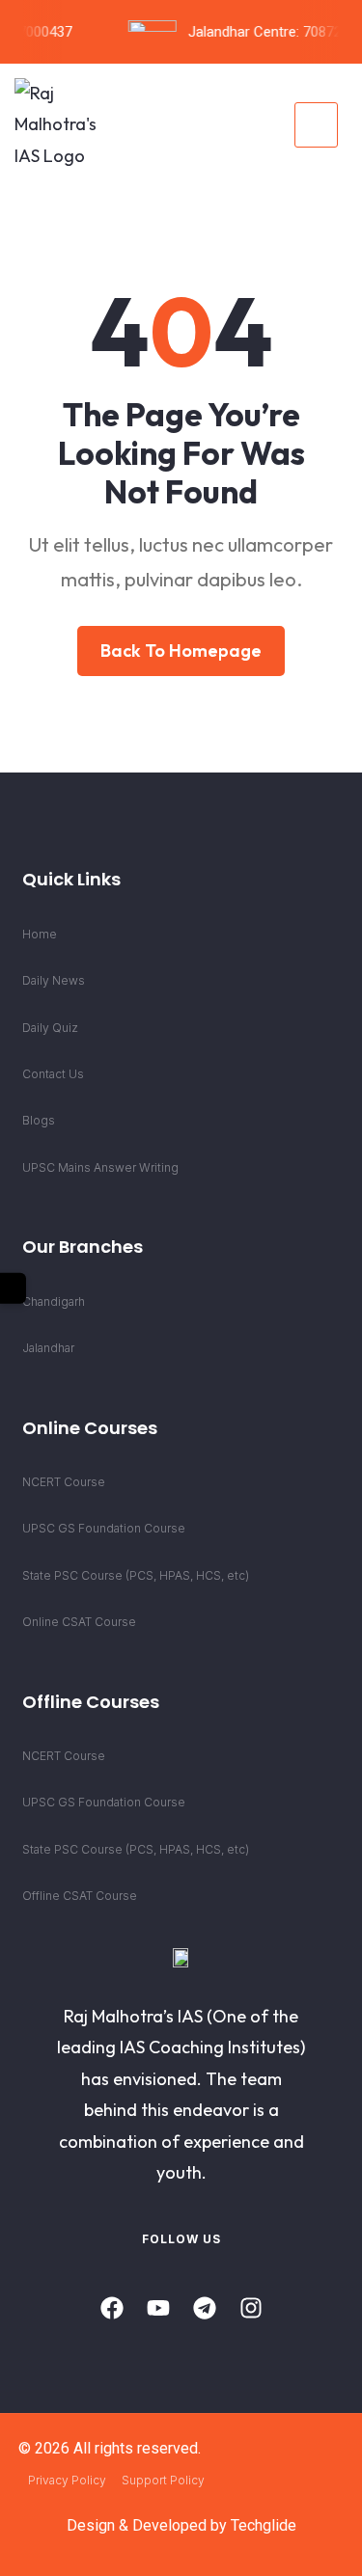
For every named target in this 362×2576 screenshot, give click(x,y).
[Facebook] (112, 2308)
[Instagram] (251, 2308)
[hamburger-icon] (316, 125)
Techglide (264, 2525)
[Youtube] (158, 2308)
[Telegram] (205, 2308)
